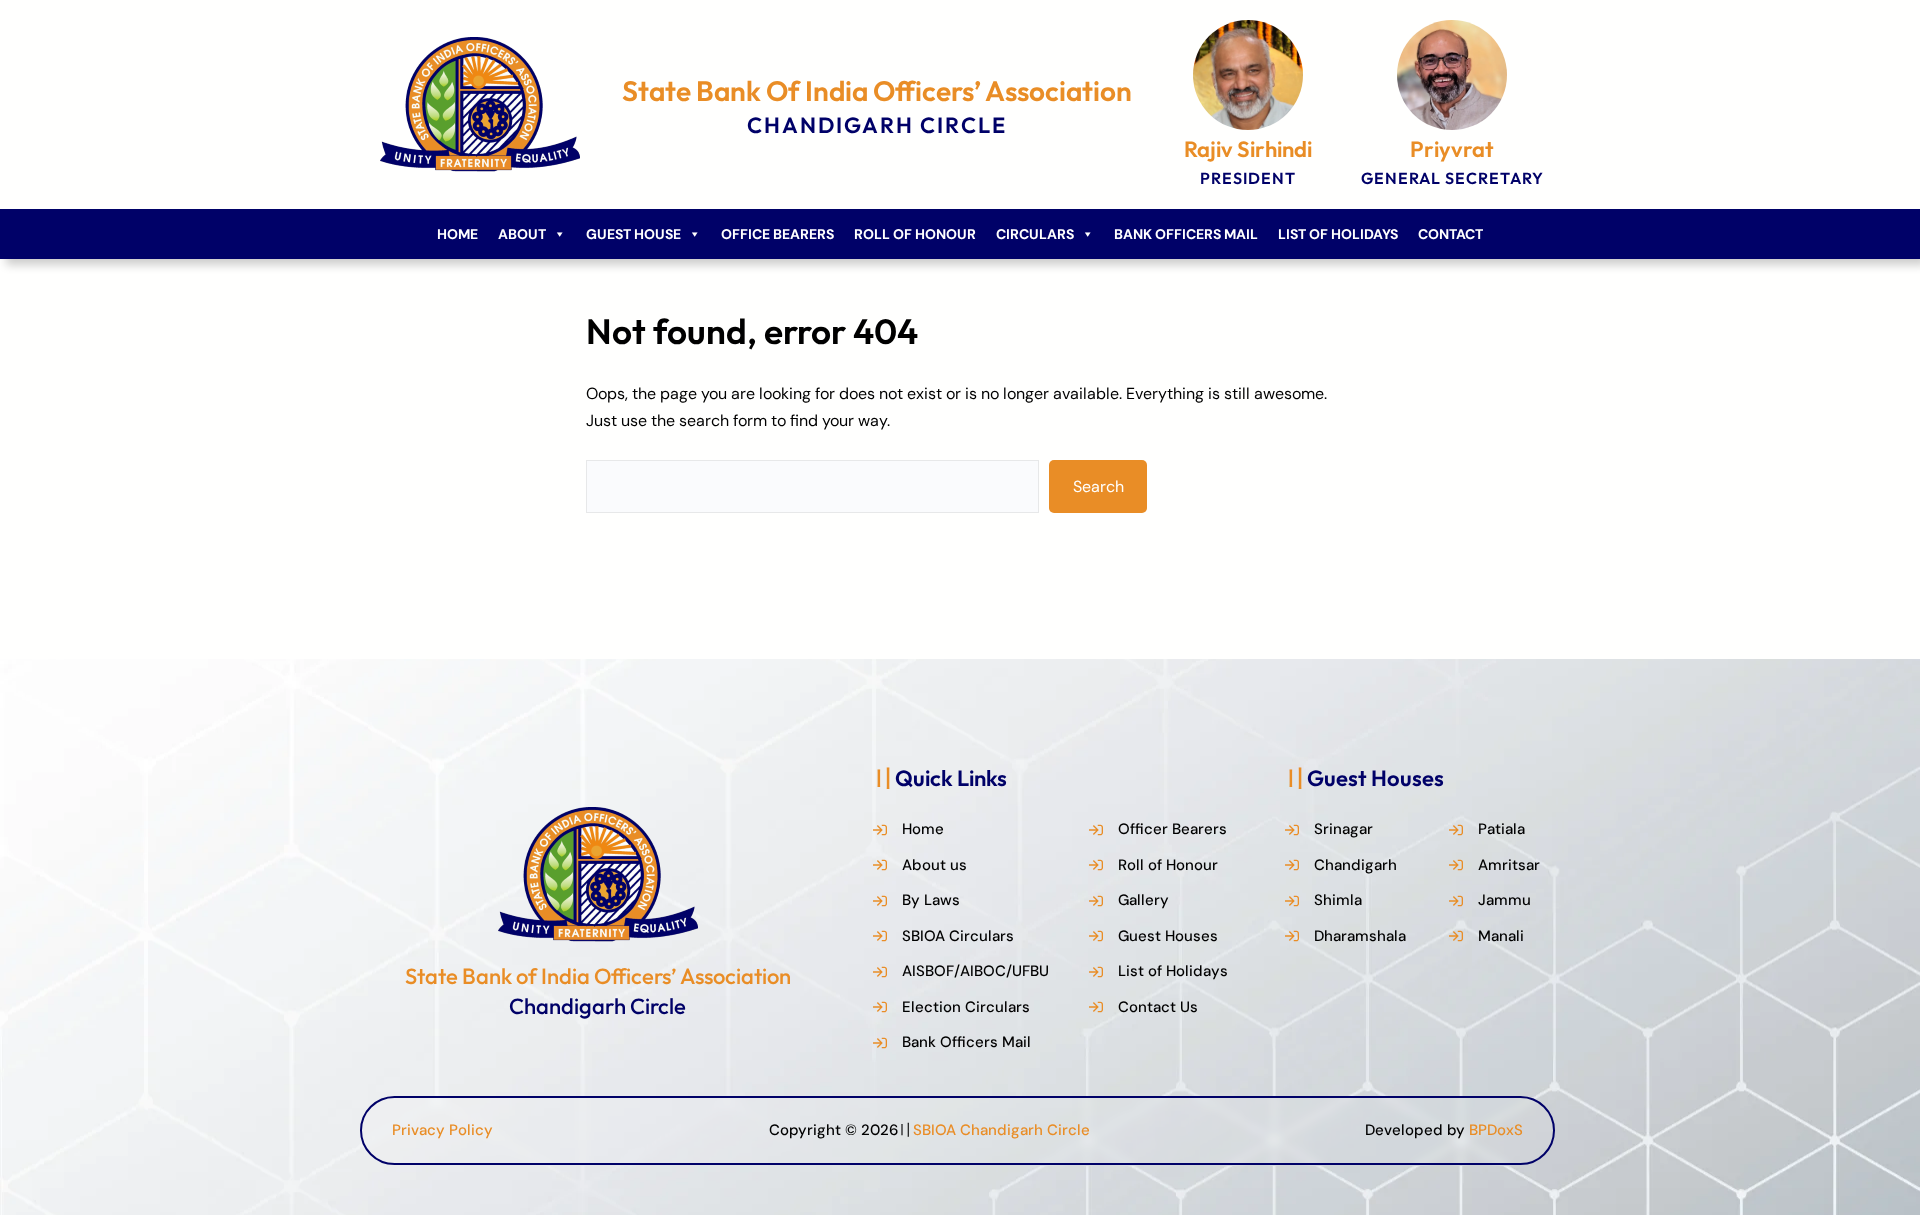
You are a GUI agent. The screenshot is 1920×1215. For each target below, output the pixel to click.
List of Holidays (1338, 234)
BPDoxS (1496, 1130)
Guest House (633, 234)
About (522, 234)
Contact (1450, 234)
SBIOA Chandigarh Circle (1001, 1130)
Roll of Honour (915, 234)
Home (457, 234)
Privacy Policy (442, 1130)
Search (1098, 486)
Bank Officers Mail (1186, 234)
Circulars (1035, 234)
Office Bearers (777, 234)
